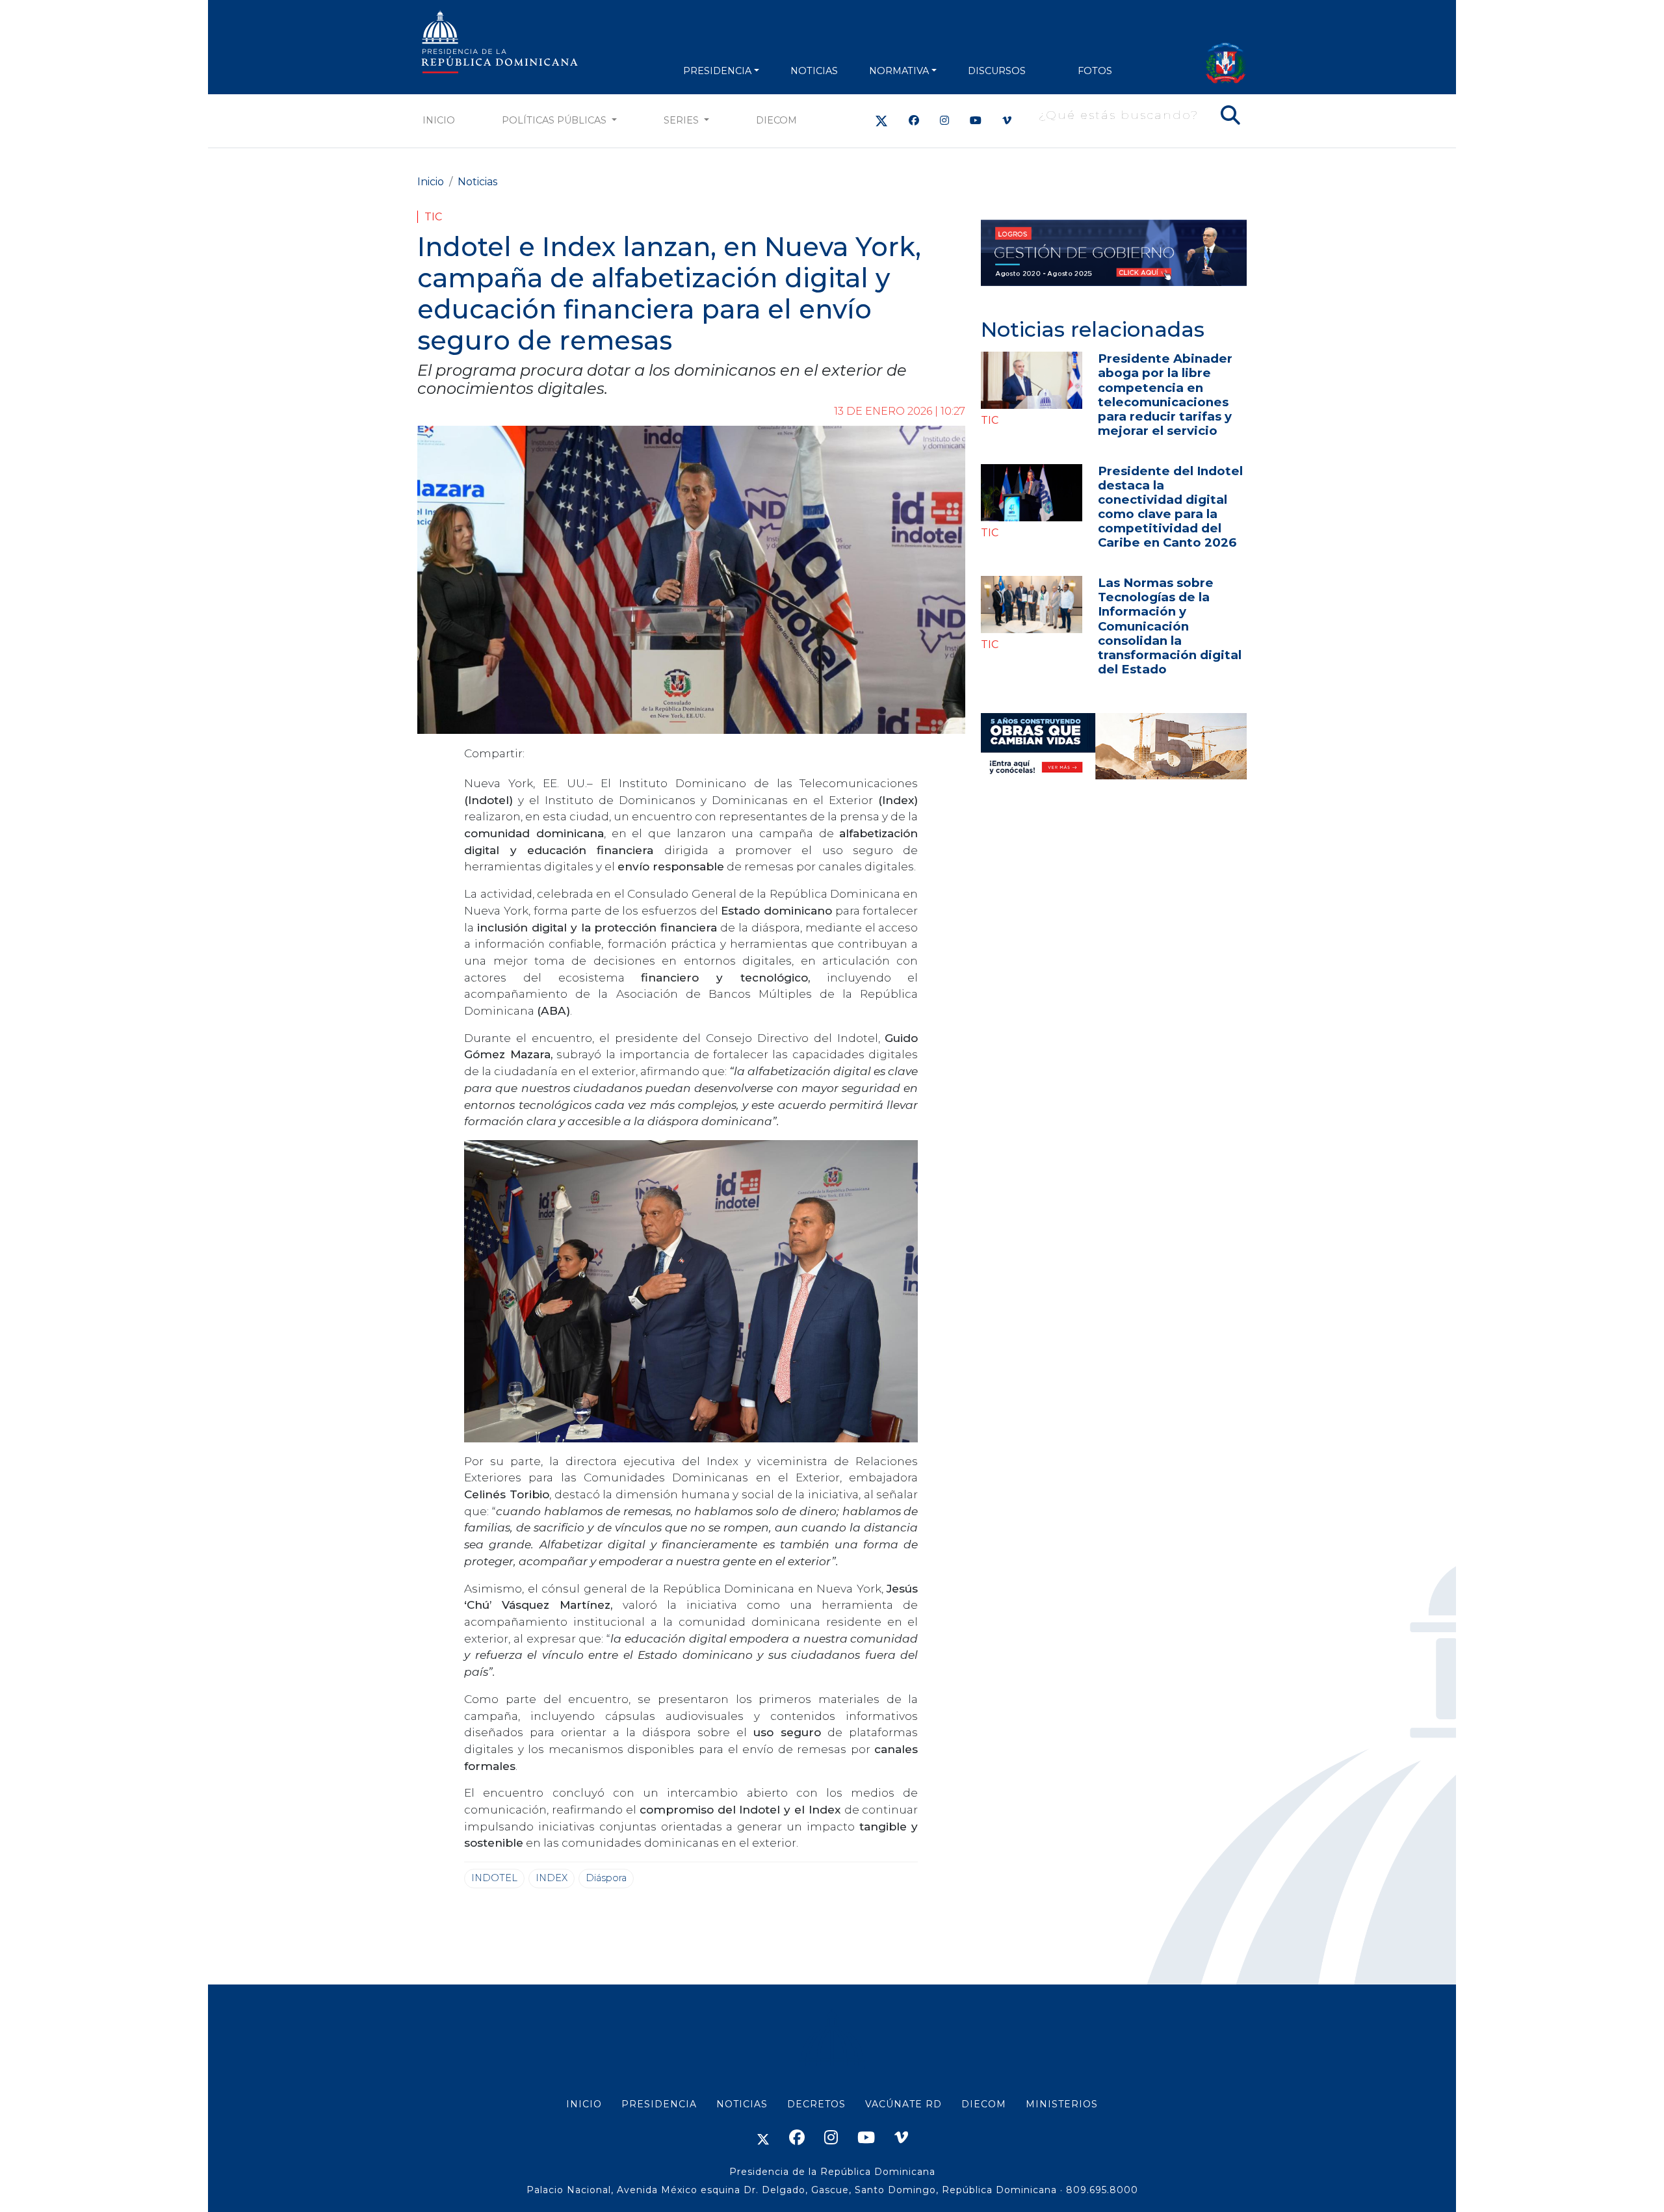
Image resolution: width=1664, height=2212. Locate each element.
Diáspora (606, 1878)
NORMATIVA (899, 71)
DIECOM (776, 120)
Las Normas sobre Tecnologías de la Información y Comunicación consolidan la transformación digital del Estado (1170, 626)
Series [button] (682, 120)
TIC (433, 217)
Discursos (997, 71)
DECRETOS (816, 2104)
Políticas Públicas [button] (555, 120)
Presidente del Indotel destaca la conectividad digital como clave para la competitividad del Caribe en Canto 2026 (1170, 507)
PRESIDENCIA (717, 71)
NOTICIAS (814, 71)
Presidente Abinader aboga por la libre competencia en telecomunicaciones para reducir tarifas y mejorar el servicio (1165, 394)
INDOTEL (494, 1878)
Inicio (439, 120)
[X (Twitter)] (881, 121)
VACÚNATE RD (903, 2104)
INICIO (584, 2104)
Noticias (477, 182)
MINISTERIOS (1062, 2104)
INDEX (552, 1878)
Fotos (1095, 71)
